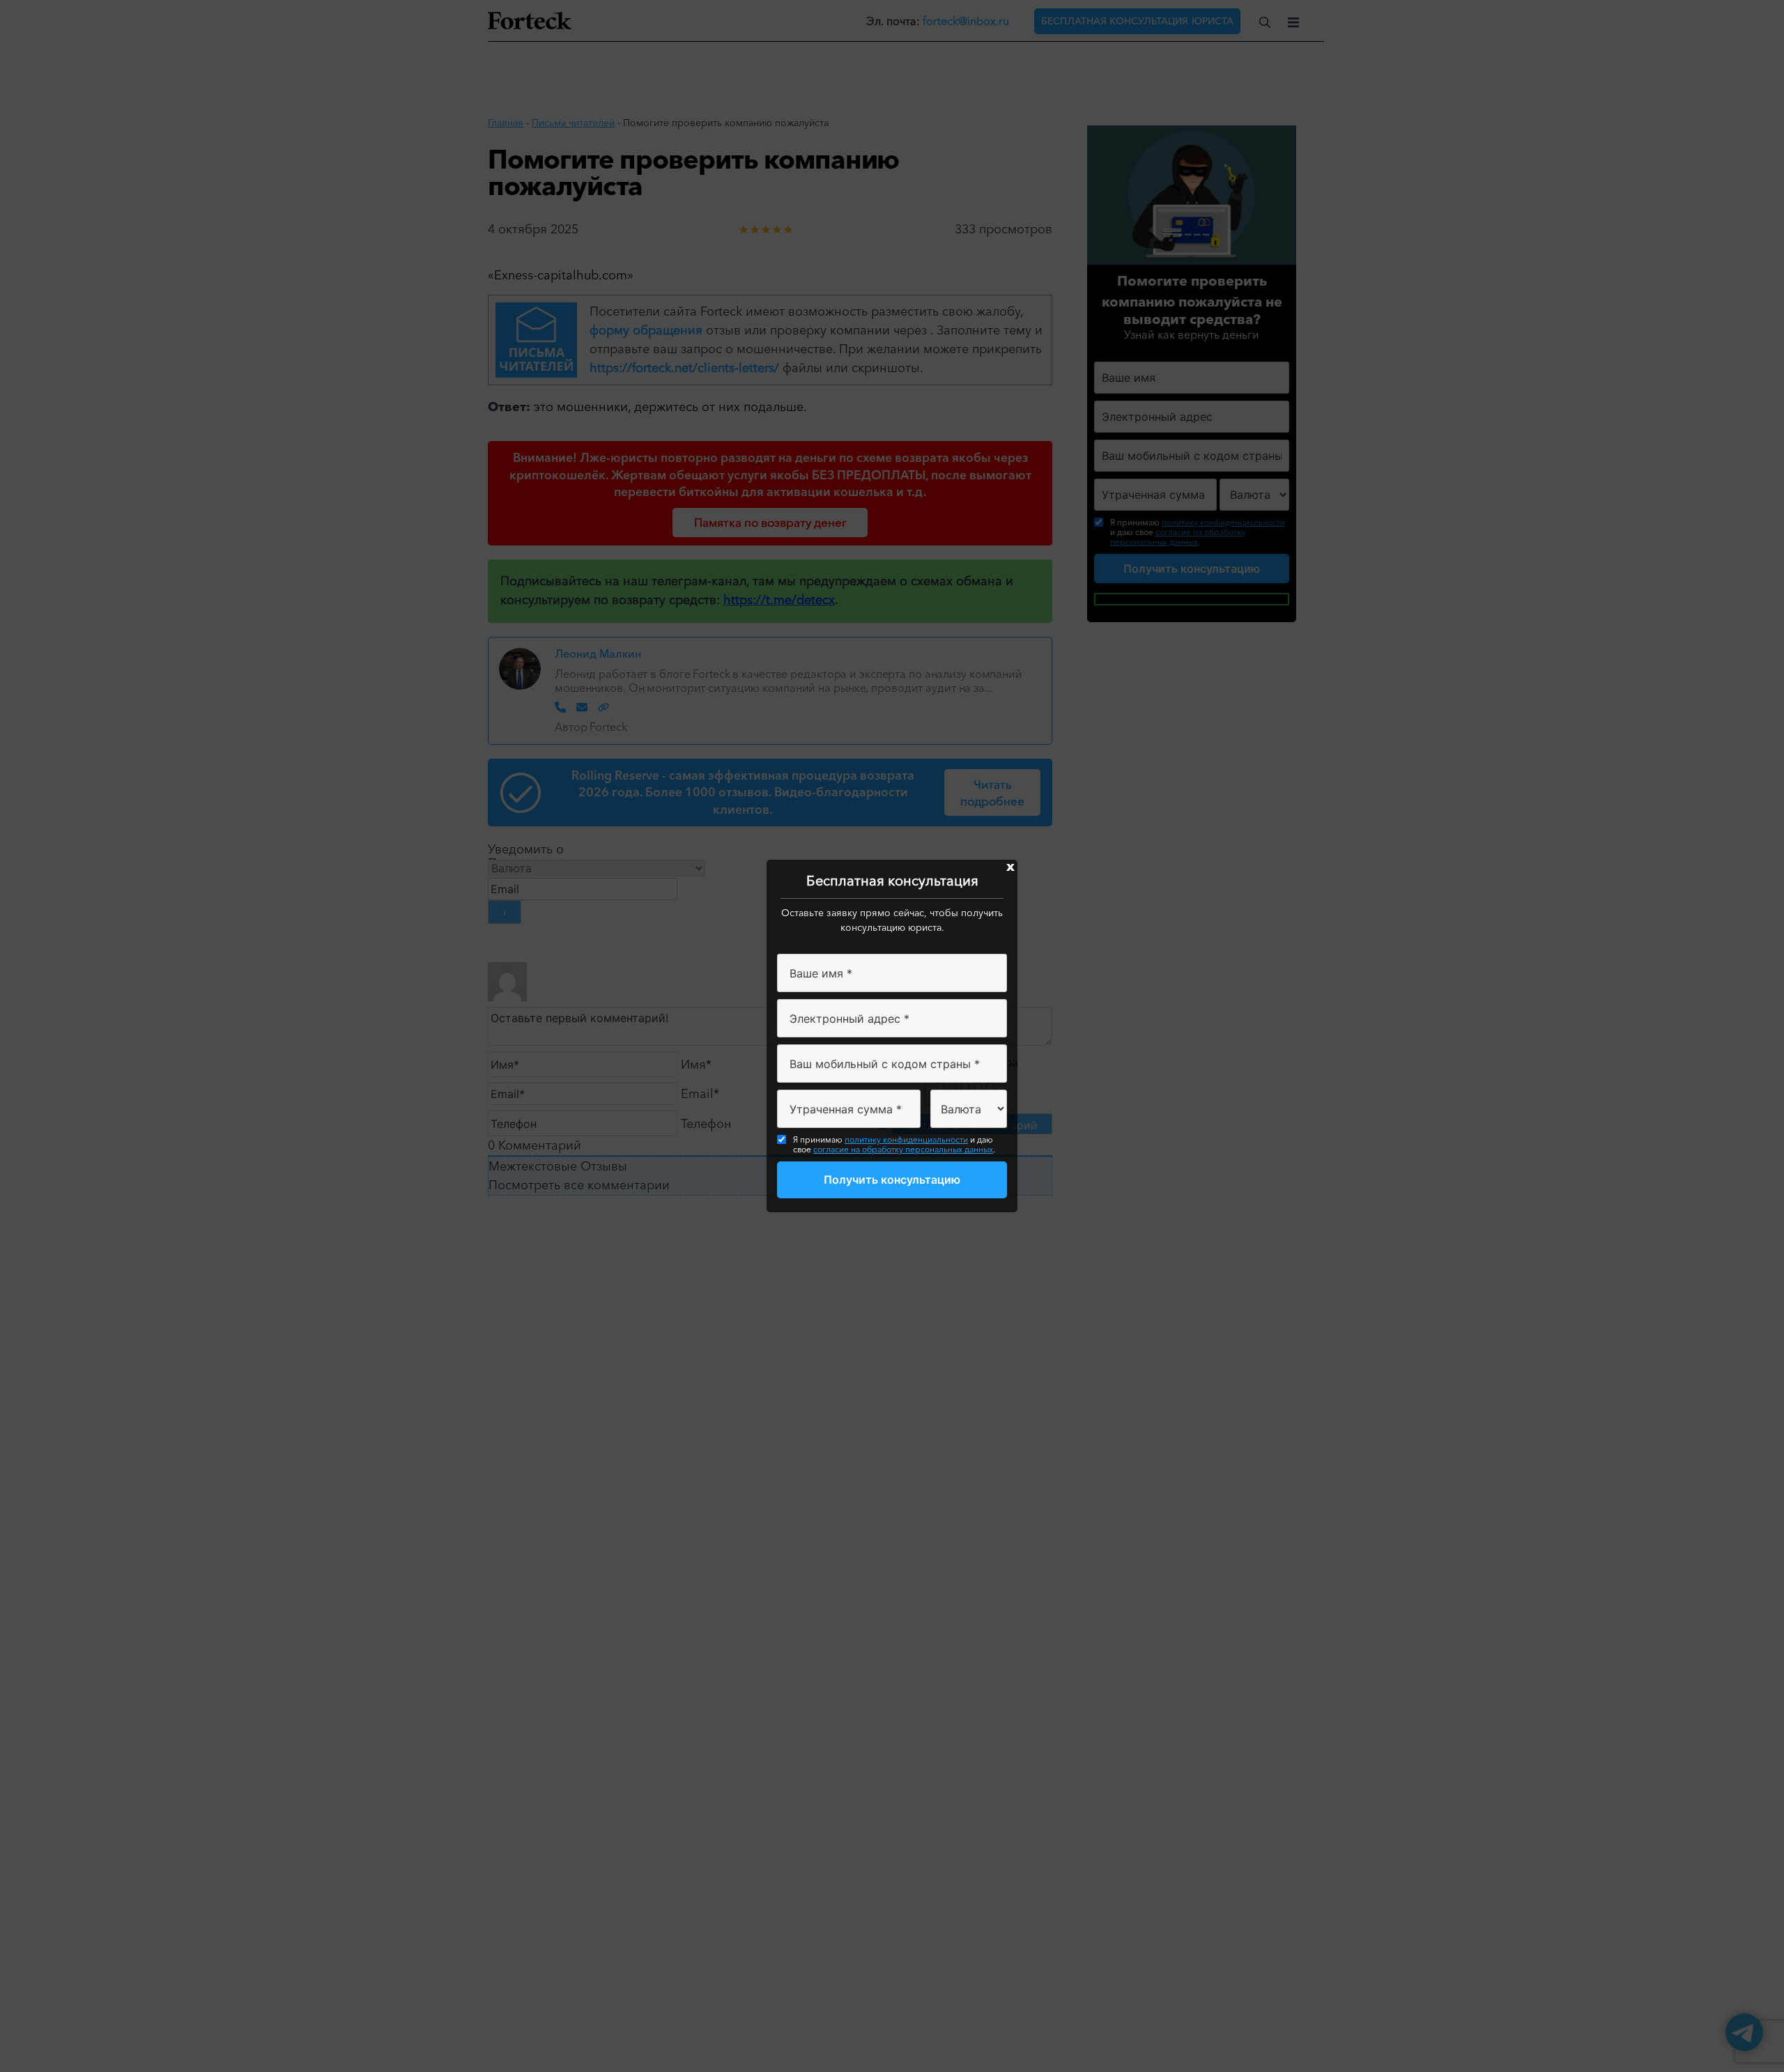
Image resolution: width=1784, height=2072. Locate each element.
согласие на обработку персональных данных (903, 1149)
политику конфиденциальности (906, 1139)
